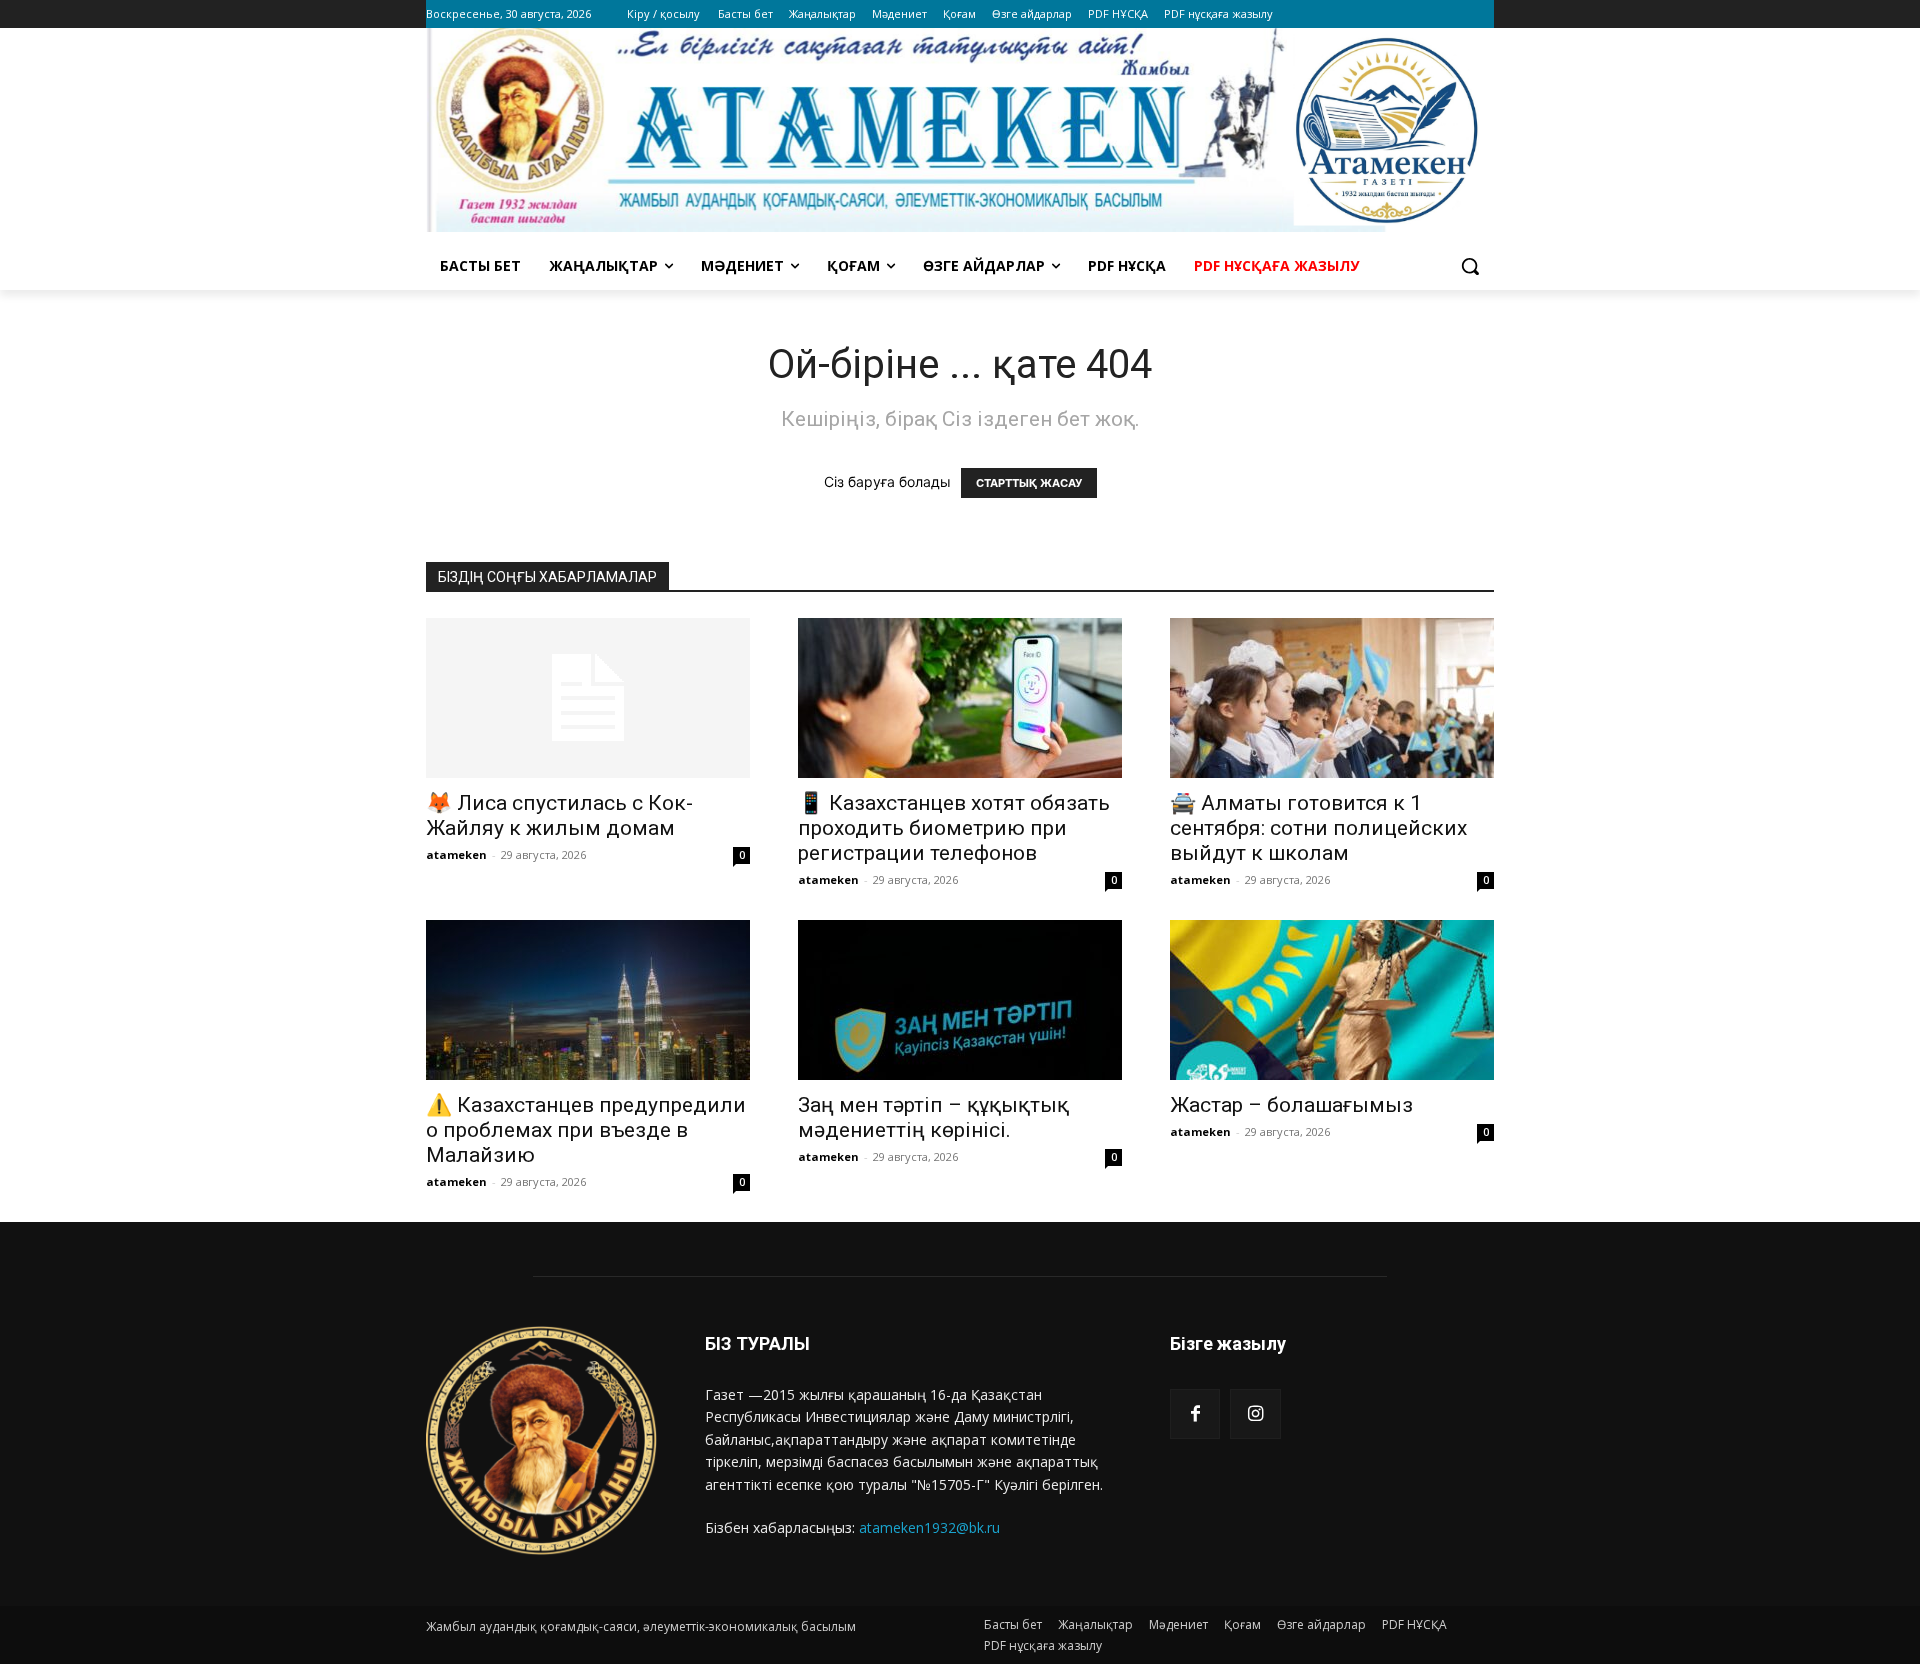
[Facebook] (1195, 1414)
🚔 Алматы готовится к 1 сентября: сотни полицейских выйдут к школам (1318, 828)
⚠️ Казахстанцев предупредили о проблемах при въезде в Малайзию (586, 1130)
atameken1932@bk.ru (929, 1527)
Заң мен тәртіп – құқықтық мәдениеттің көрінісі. (933, 1117)
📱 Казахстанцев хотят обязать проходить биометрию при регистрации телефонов (954, 828)
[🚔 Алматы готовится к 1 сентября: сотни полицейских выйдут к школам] (1332, 698)
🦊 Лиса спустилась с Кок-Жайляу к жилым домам (559, 815)
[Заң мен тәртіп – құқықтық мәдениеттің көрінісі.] (960, 1000)
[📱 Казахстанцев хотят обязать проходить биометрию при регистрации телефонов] (960, 698)
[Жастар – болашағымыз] (1332, 1000)
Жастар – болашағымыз (1291, 1105)
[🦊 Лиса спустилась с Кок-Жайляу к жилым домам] (588, 698)
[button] (1470, 266)
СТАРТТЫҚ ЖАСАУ (1029, 483)
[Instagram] (1255, 1414)
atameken (456, 854)
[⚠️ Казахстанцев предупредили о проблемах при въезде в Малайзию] (588, 1000)
